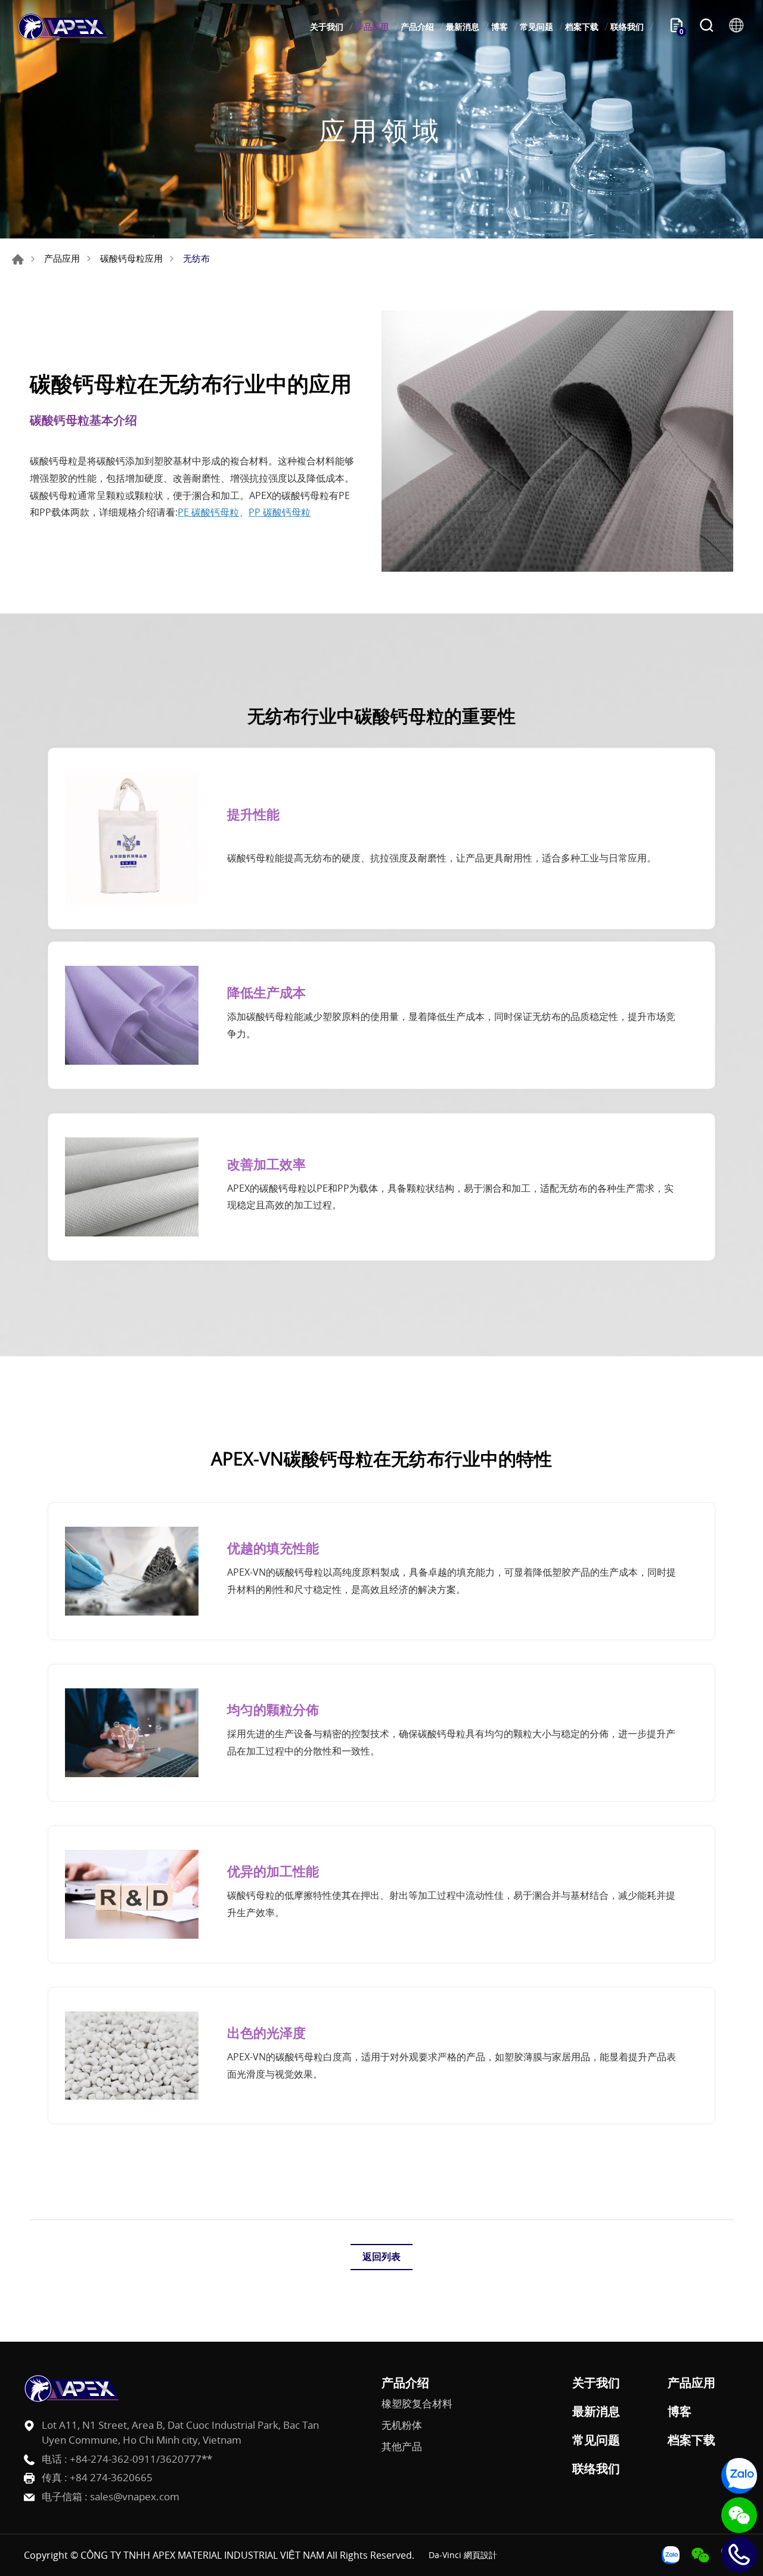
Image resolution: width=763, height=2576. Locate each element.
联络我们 (627, 27)
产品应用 (372, 27)
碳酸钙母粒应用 (131, 258)
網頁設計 (480, 2555)
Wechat (739, 2515)
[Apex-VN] (63, 27)
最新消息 (463, 27)
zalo (739, 2476)
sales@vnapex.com (135, 2496)
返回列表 (381, 2256)
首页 (18, 259)
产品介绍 (417, 27)
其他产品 (402, 2447)
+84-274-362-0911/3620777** (141, 2459)
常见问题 (536, 27)
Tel (739, 2555)
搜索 (706, 27)
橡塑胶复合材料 (417, 2404)
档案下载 (582, 27)
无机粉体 (402, 2425)
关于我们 (327, 27)
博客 (500, 27)
